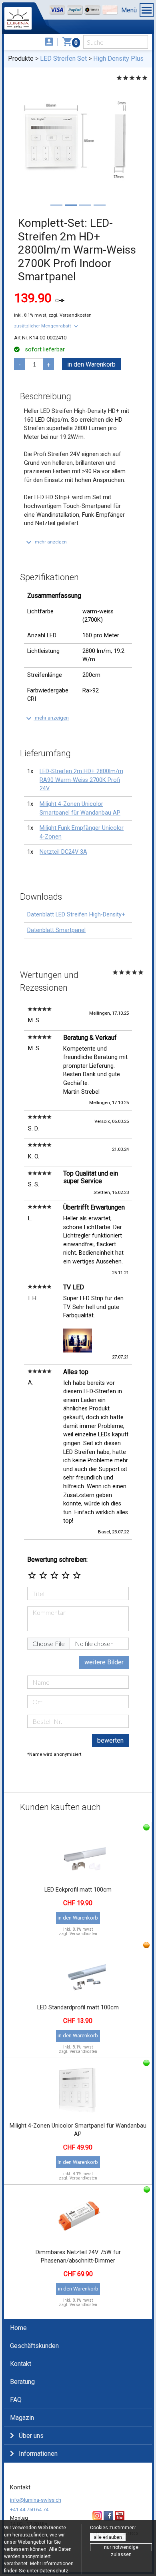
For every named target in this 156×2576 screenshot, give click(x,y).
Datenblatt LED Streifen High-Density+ (76, 915)
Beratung (22, 2382)
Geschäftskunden (34, 2346)
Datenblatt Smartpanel (56, 930)
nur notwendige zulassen (121, 2548)
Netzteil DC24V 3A (63, 852)
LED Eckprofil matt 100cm (78, 1890)
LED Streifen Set (63, 59)
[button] (47, 326)
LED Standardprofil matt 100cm (78, 2008)
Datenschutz (54, 2571)
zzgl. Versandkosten (70, 315)
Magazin (22, 2418)
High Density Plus (118, 59)
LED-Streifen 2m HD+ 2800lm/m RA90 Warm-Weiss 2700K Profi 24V (81, 780)
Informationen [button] (38, 2454)
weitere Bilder (104, 1662)
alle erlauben (108, 2537)
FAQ (16, 2400)
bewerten (110, 1740)
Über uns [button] (31, 2436)
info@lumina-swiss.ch (36, 2500)
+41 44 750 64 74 (29, 2510)
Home (18, 2328)
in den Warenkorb (91, 364)
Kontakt (21, 2364)
